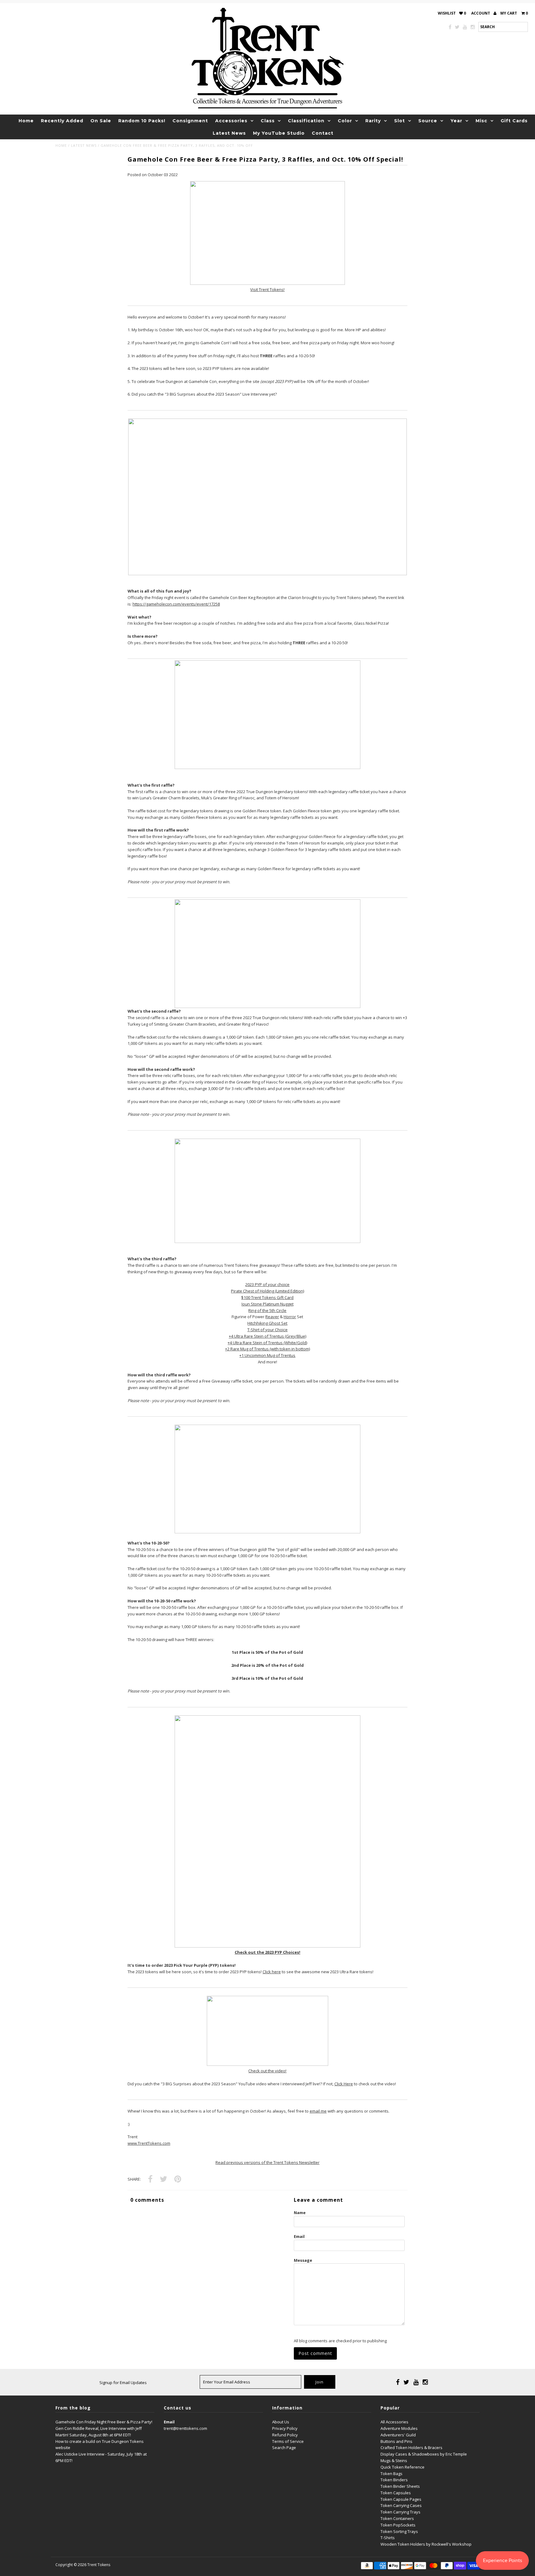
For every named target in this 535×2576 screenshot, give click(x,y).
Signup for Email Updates (123, 2383)
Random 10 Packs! (142, 121)
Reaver (272, 1317)
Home (26, 121)
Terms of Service (288, 2441)
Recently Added (62, 121)
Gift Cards (514, 121)
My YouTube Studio (279, 133)
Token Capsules (396, 2493)
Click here (272, 1972)
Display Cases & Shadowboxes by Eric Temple (424, 2454)
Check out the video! (267, 2071)
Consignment (190, 121)
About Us (281, 2422)
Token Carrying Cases (401, 2505)
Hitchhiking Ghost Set (267, 1323)
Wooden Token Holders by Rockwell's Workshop (426, 2544)
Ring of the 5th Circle (267, 1310)
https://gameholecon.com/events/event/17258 (176, 604)
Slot (400, 121)
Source (428, 121)
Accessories (231, 121)
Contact (323, 133)
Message (303, 2260)
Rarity (373, 121)
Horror (290, 1317)
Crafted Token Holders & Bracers (411, 2448)
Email (299, 2236)
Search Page (284, 2448)
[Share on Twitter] (163, 2179)
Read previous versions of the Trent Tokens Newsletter (267, 2162)
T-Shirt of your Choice (267, 1330)
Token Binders (394, 2480)
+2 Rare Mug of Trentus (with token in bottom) (267, 1349)
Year (456, 121)
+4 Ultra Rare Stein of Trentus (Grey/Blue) (267, 1336)
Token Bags (391, 2474)
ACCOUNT (481, 13)
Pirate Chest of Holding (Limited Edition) (267, 1291)
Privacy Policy (285, 2428)
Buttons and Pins (396, 2441)
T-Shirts (388, 2538)
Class (268, 121)
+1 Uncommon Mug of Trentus (267, 1355)
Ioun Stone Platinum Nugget (267, 1304)
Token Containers (397, 2518)
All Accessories (394, 2422)
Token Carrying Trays (400, 2512)
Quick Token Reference (402, 2467)
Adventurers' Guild (398, 2435)
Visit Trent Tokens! (267, 289)
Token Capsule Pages (401, 2499)
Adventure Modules (399, 2428)
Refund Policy (285, 2435)
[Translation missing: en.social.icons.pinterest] (178, 2179)
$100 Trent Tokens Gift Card (267, 1297)
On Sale (101, 121)
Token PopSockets (398, 2525)
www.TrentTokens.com (149, 2143)
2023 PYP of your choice (267, 1284)
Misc (481, 121)
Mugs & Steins (394, 2461)
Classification (306, 121)
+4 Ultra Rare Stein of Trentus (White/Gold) (267, 1343)
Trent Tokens (99, 2565)
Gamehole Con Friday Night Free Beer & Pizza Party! (104, 2422)
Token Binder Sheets (400, 2486)
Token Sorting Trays (399, 2531)
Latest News (229, 133)
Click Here (344, 2084)
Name (300, 2213)
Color (345, 121)
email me (318, 2111)
